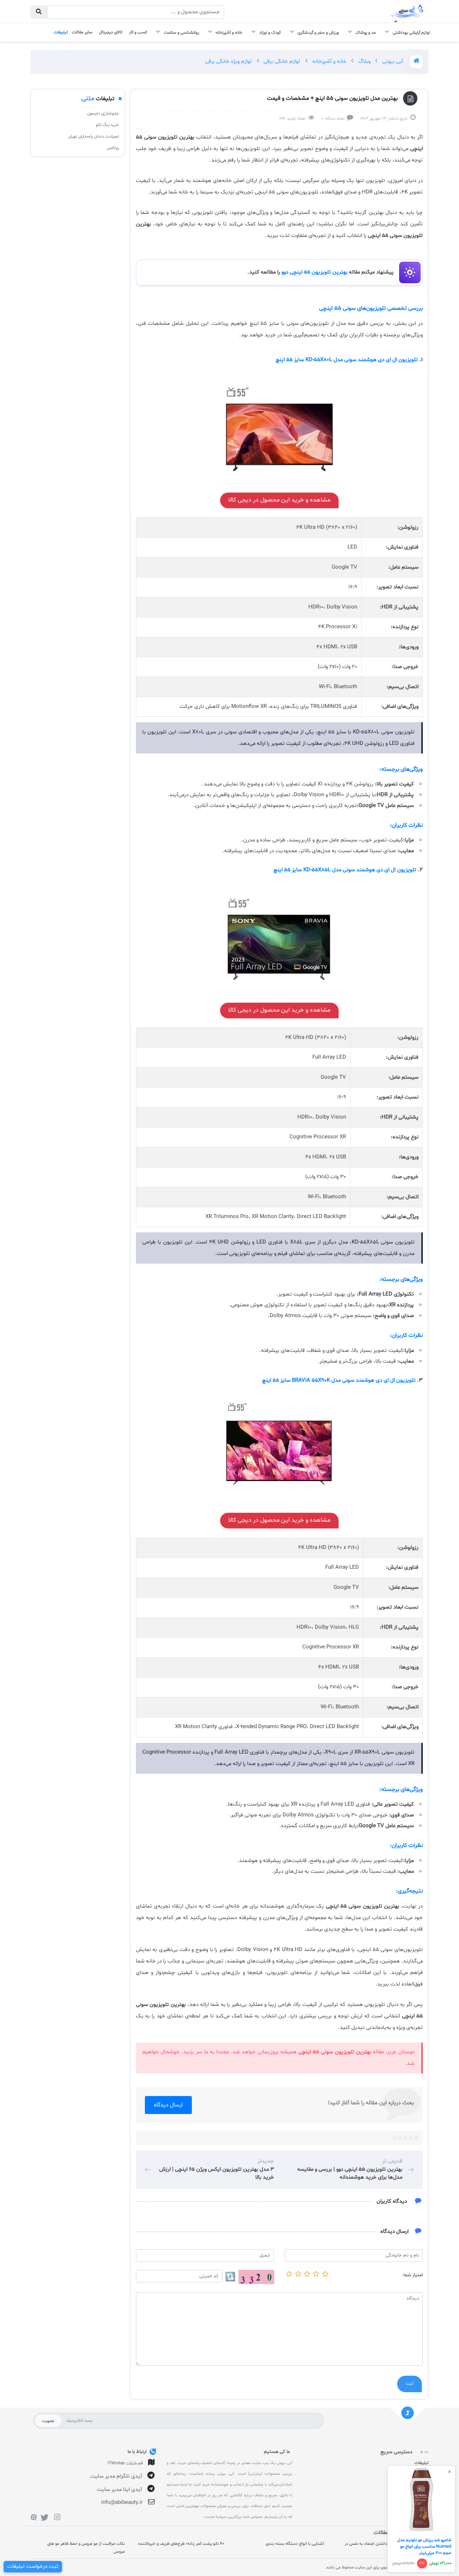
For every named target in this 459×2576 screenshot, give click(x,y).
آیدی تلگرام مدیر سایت (116, 2476)
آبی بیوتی (392, 62)
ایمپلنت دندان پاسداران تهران (94, 136)
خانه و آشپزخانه (329, 62)
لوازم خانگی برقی (281, 62)
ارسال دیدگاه (168, 2105)
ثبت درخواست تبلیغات (33, 2566)
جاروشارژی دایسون (103, 113)
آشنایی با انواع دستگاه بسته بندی (295, 2544)
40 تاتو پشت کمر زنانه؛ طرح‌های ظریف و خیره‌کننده (181, 2544)
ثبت (410, 2384)
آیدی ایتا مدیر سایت (119, 2490)
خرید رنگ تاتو (107, 125)
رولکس (113, 148)
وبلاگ (364, 62)
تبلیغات (422, 2463)
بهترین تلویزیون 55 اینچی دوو (314, 272)
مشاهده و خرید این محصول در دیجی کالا (279, 500)
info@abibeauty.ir (122, 2503)
